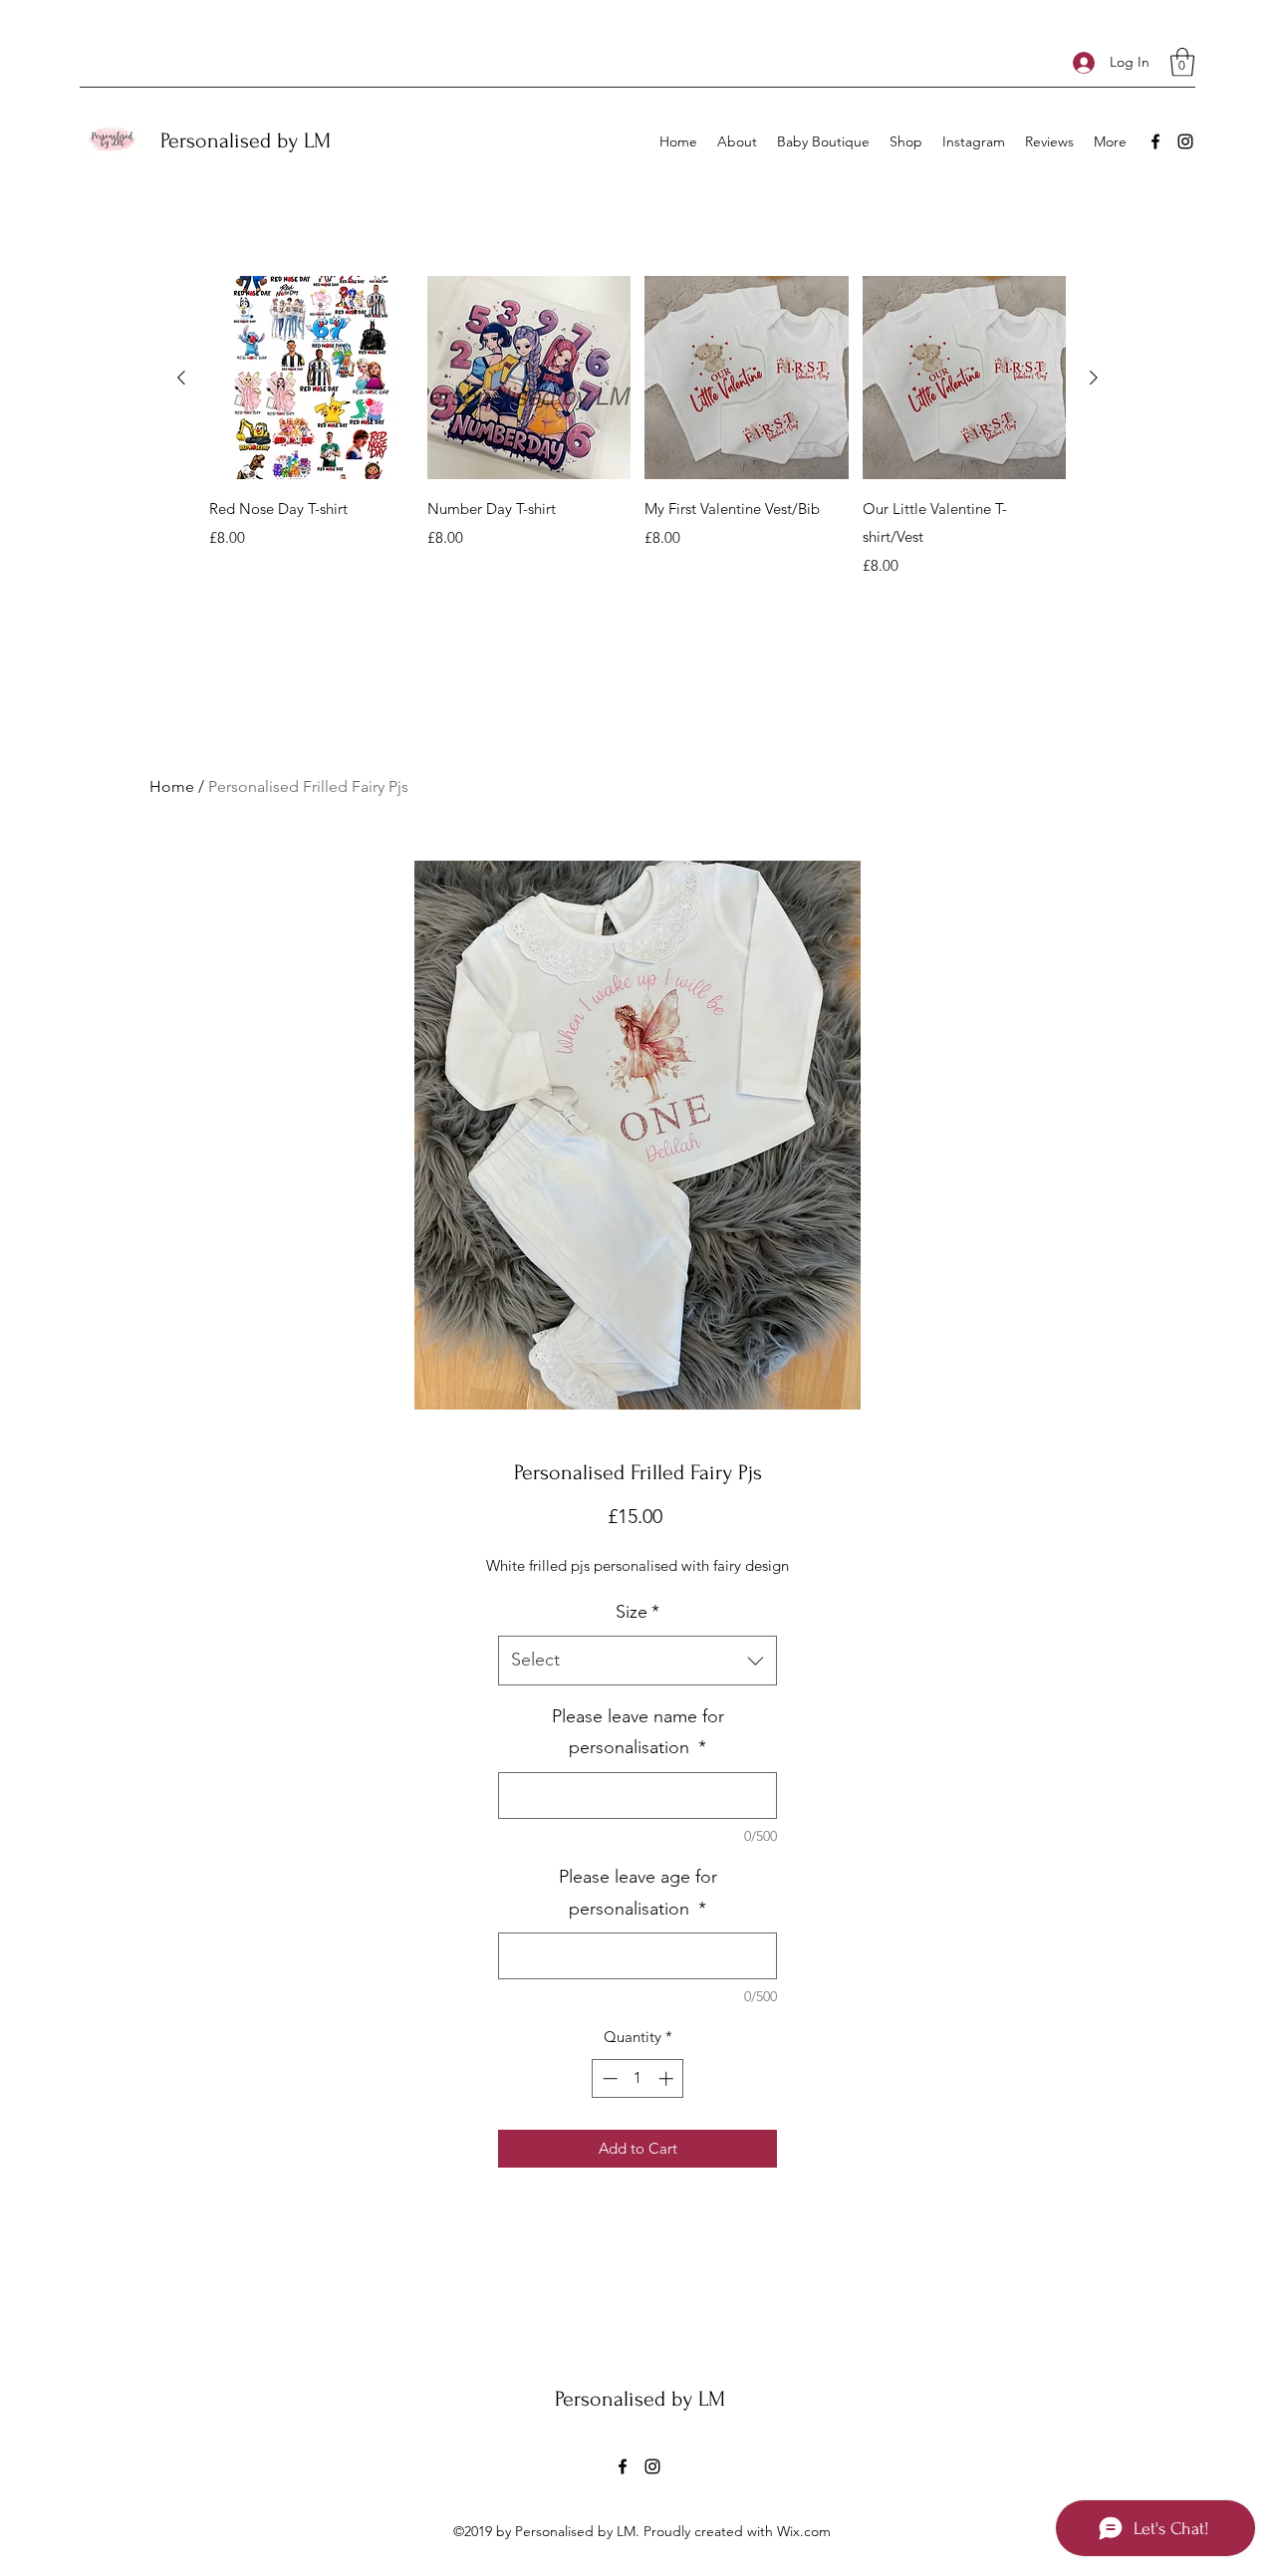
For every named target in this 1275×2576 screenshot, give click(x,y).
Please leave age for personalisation (638, 1893)
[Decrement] (608, 2078)
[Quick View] (311, 378)
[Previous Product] (181, 378)
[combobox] (637, 1661)
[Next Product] (1094, 378)
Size (637, 1612)
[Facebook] (1155, 141)
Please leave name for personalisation (638, 1732)
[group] (637, 427)
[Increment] (668, 2078)
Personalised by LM (246, 140)
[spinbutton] (638, 2078)
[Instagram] (1185, 141)
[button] (1182, 62)
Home (172, 786)
